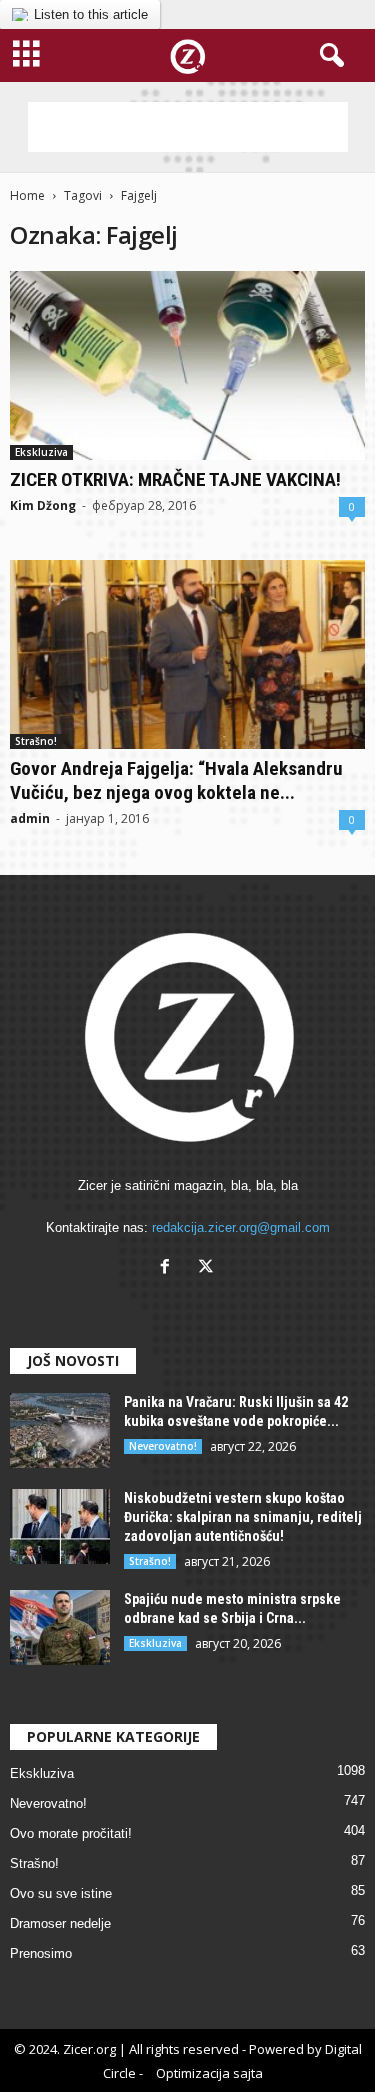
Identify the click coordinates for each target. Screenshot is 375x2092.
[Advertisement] (188, 127)
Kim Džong (43, 505)
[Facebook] (169, 1268)
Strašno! (36, 741)
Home (27, 195)
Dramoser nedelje (60, 1923)
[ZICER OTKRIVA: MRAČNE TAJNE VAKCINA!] (187, 365)
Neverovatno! (163, 1446)
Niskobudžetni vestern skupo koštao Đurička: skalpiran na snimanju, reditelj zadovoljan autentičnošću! (243, 1517)
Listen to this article (91, 14)
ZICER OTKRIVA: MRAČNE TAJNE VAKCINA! (175, 479)
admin (30, 818)
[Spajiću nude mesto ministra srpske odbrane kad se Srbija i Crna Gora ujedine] (60, 1627)
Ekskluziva (41, 452)
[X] (208, 1268)
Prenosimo (41, 1953)
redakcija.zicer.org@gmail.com (241, 1227)
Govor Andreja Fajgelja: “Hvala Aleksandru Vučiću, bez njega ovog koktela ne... (176, 780)
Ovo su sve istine (61, 1893)
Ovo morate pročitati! (71, 1833)
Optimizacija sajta (209, 2073)
